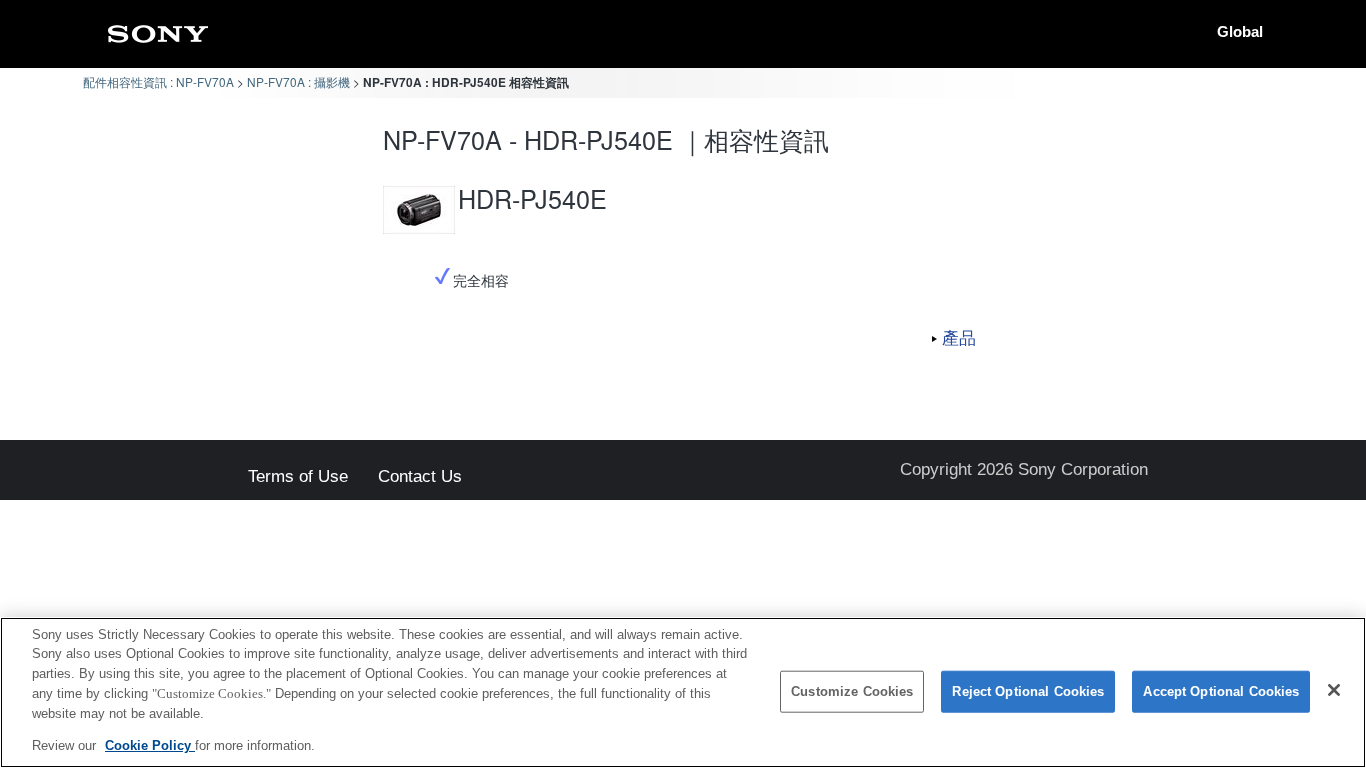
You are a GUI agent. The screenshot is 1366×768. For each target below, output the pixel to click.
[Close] (1334, 690)
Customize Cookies (852, 691)
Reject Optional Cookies (1028, 691)
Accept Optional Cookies (1221, 691)
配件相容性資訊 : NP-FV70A (158, 81)
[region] (683, 692)
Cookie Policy (150, 744)
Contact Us (420, 477)
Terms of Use (298, 477)
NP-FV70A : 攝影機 (298, 81)
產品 (959, 337)
